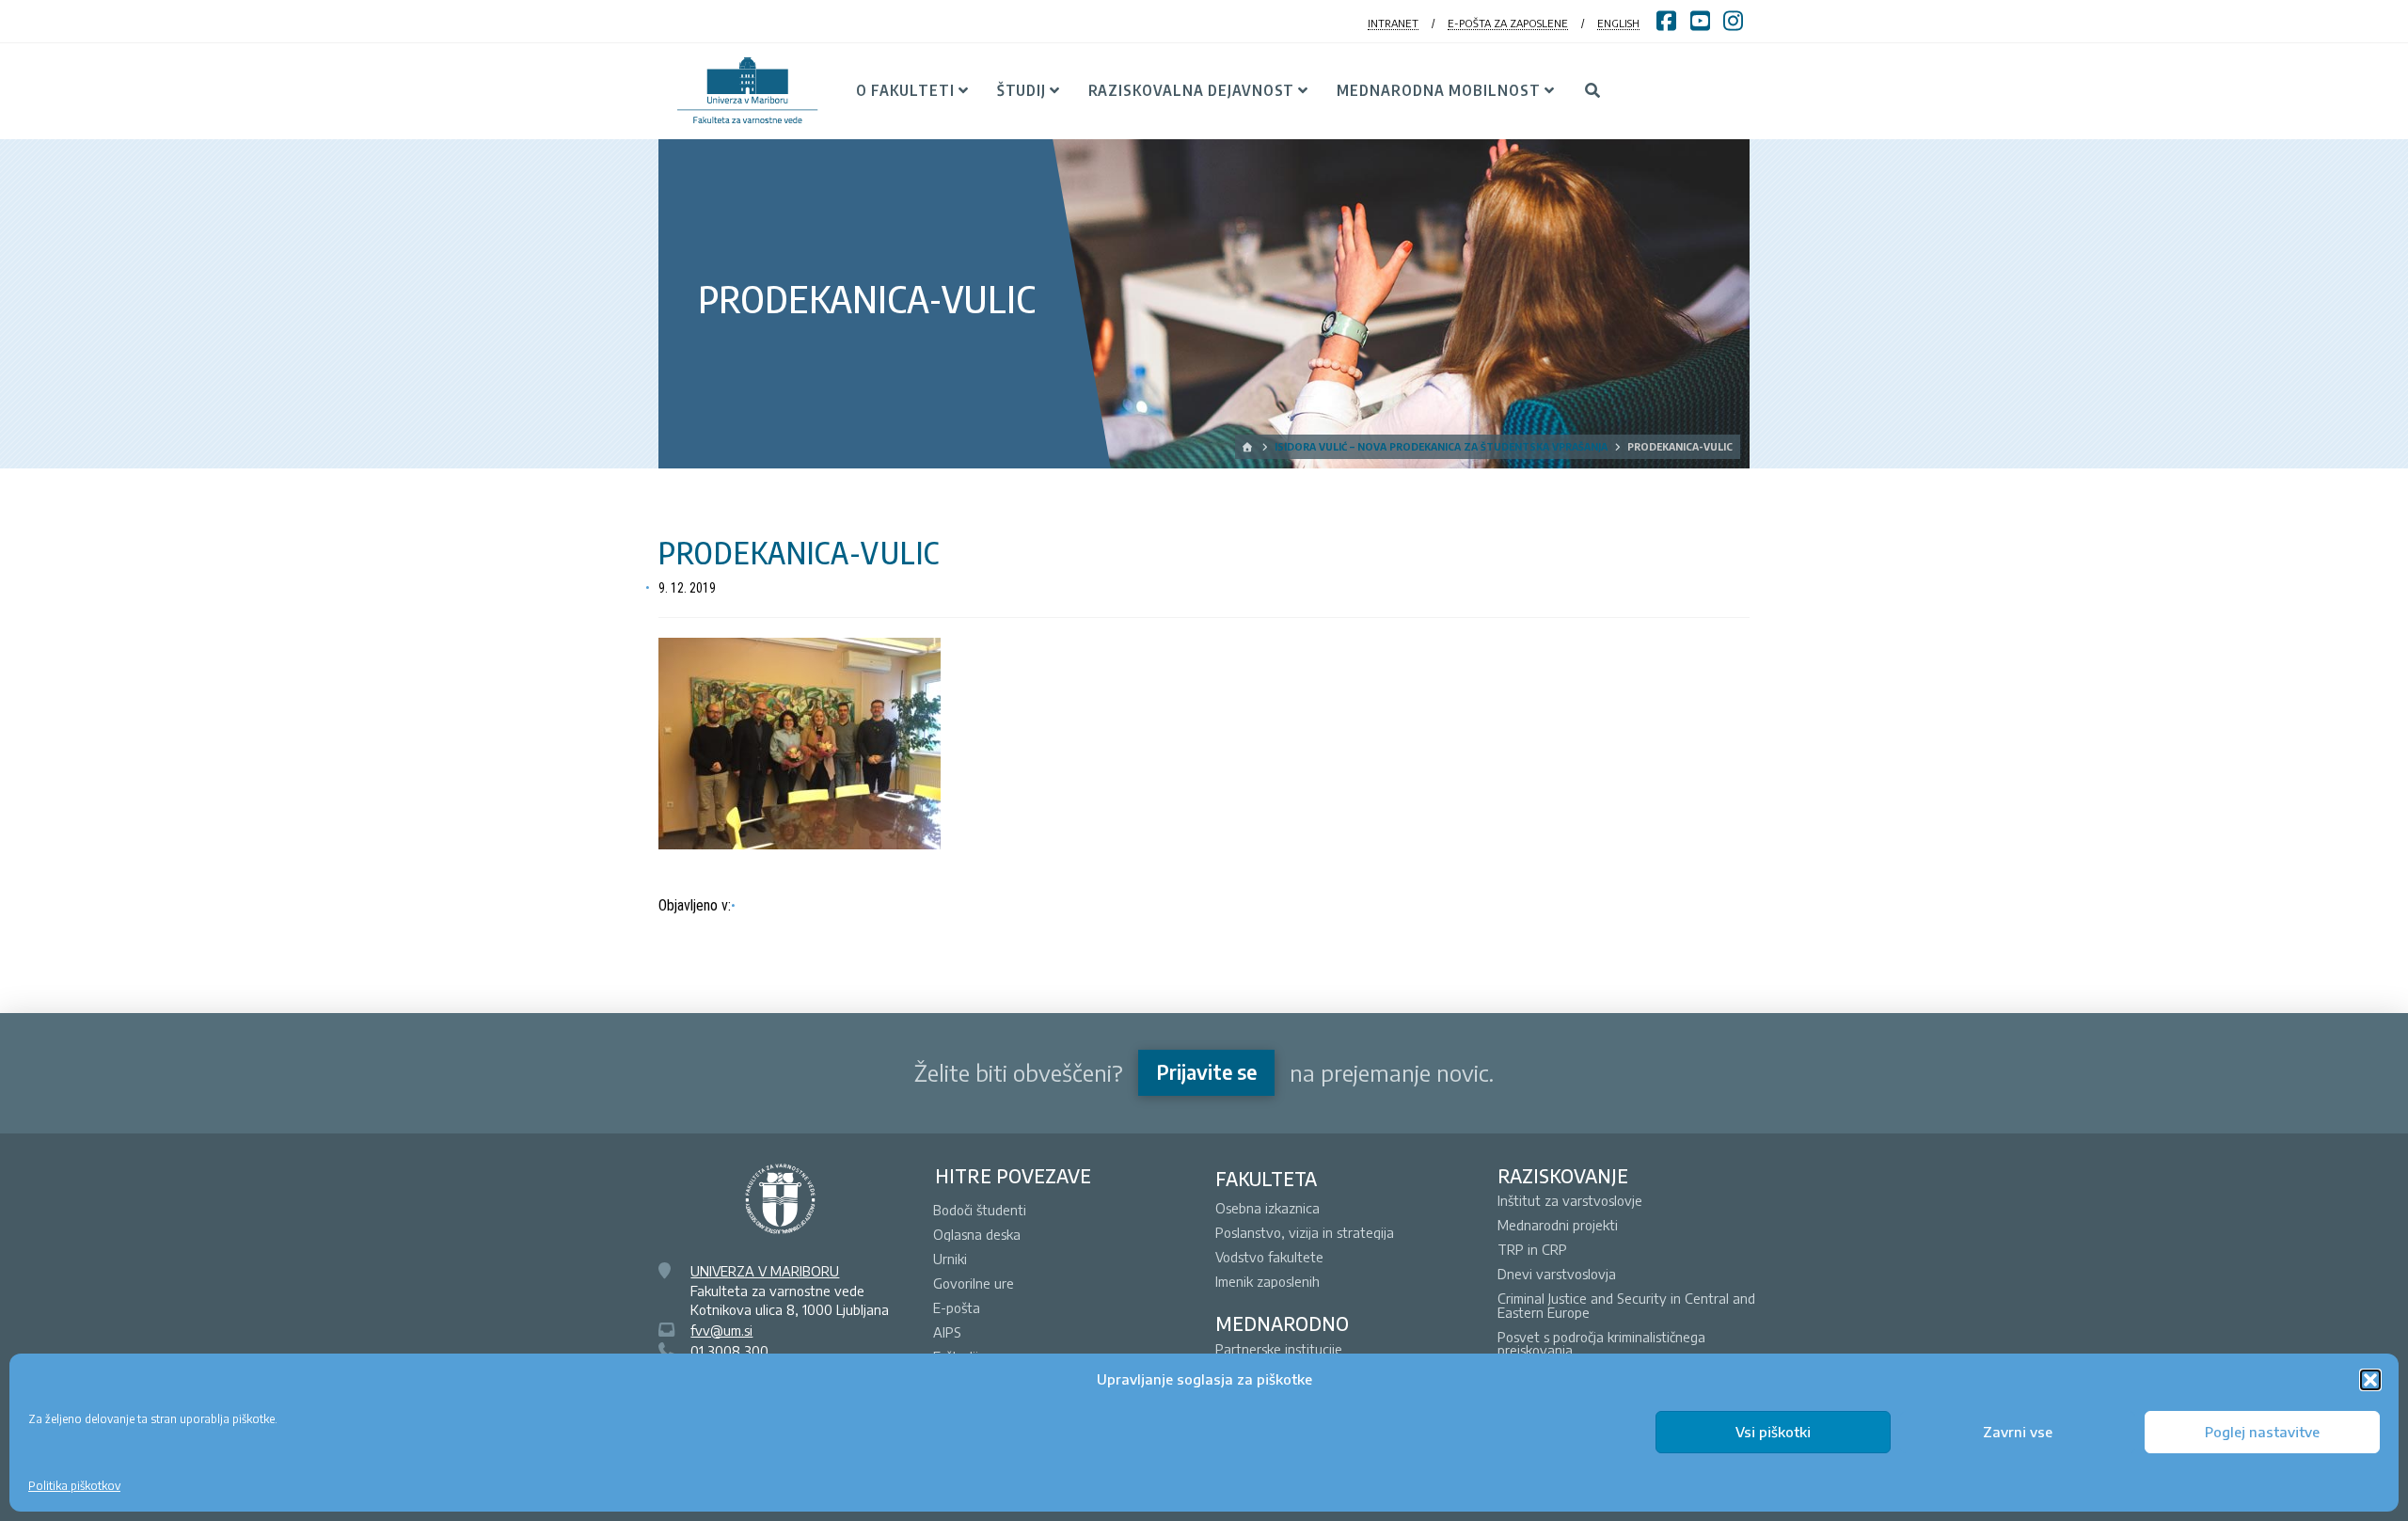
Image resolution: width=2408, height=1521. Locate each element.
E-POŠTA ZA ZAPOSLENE (1508, 23)
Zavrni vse (2018, 1432)
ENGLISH (1618, 23)
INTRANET (1393, 23)
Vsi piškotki (1773, 1432)
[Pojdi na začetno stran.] (1249, 447)
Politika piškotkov (74, 1486)
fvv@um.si (721, 1330)
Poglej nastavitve (2262, 1432)
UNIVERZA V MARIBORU (765, 1271)
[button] (2370, 1380)
